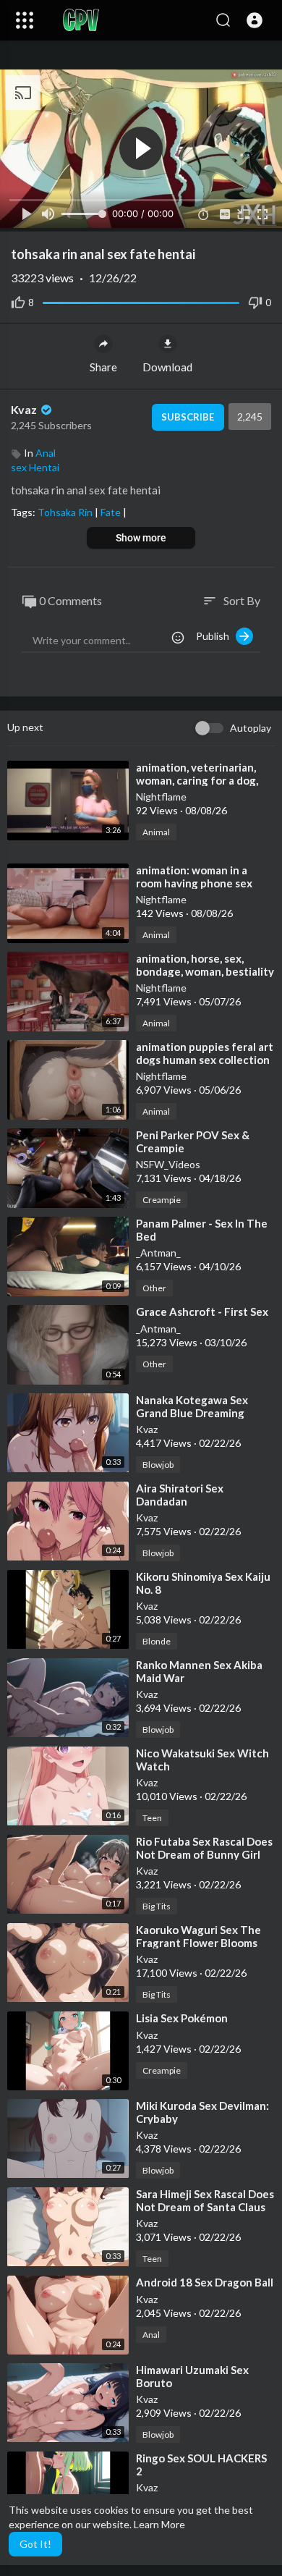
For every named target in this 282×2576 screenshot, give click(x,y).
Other (154, 1288)
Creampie (162, 1200)
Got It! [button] (35, 2544)
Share (103, 367)
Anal (46, 453)
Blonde (157, 1641)
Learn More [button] (159, 2524)
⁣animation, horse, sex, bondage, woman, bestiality (205, 965)
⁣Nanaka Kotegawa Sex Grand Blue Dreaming (192, 1406)
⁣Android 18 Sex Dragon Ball (205, 2282)
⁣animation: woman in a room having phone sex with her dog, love (194, 883)
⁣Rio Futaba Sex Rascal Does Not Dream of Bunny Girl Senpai (204, 1854)
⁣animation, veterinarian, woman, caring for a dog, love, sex (197, 780)
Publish (216, 636)
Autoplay (251, 728)
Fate (112, 512)
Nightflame (161, 797)
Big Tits (157, 1906)
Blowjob (158, 1465)
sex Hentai (35, 467)
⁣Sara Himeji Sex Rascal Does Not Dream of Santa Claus (205, 2200)
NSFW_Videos (168, 1164)
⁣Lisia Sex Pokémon (182, 2018)
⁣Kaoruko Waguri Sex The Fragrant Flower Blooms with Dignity (198, 1943)
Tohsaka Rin (66, 512)
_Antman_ (158, 1253)
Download (167, 367)
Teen (152, 1818)
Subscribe (188, 417)
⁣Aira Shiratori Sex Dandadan (180, 1495)
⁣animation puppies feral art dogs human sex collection (205, 1053)
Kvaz (25, 409)
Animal (156, 832)
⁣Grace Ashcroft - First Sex (202, 1312)
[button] (255, 20)
